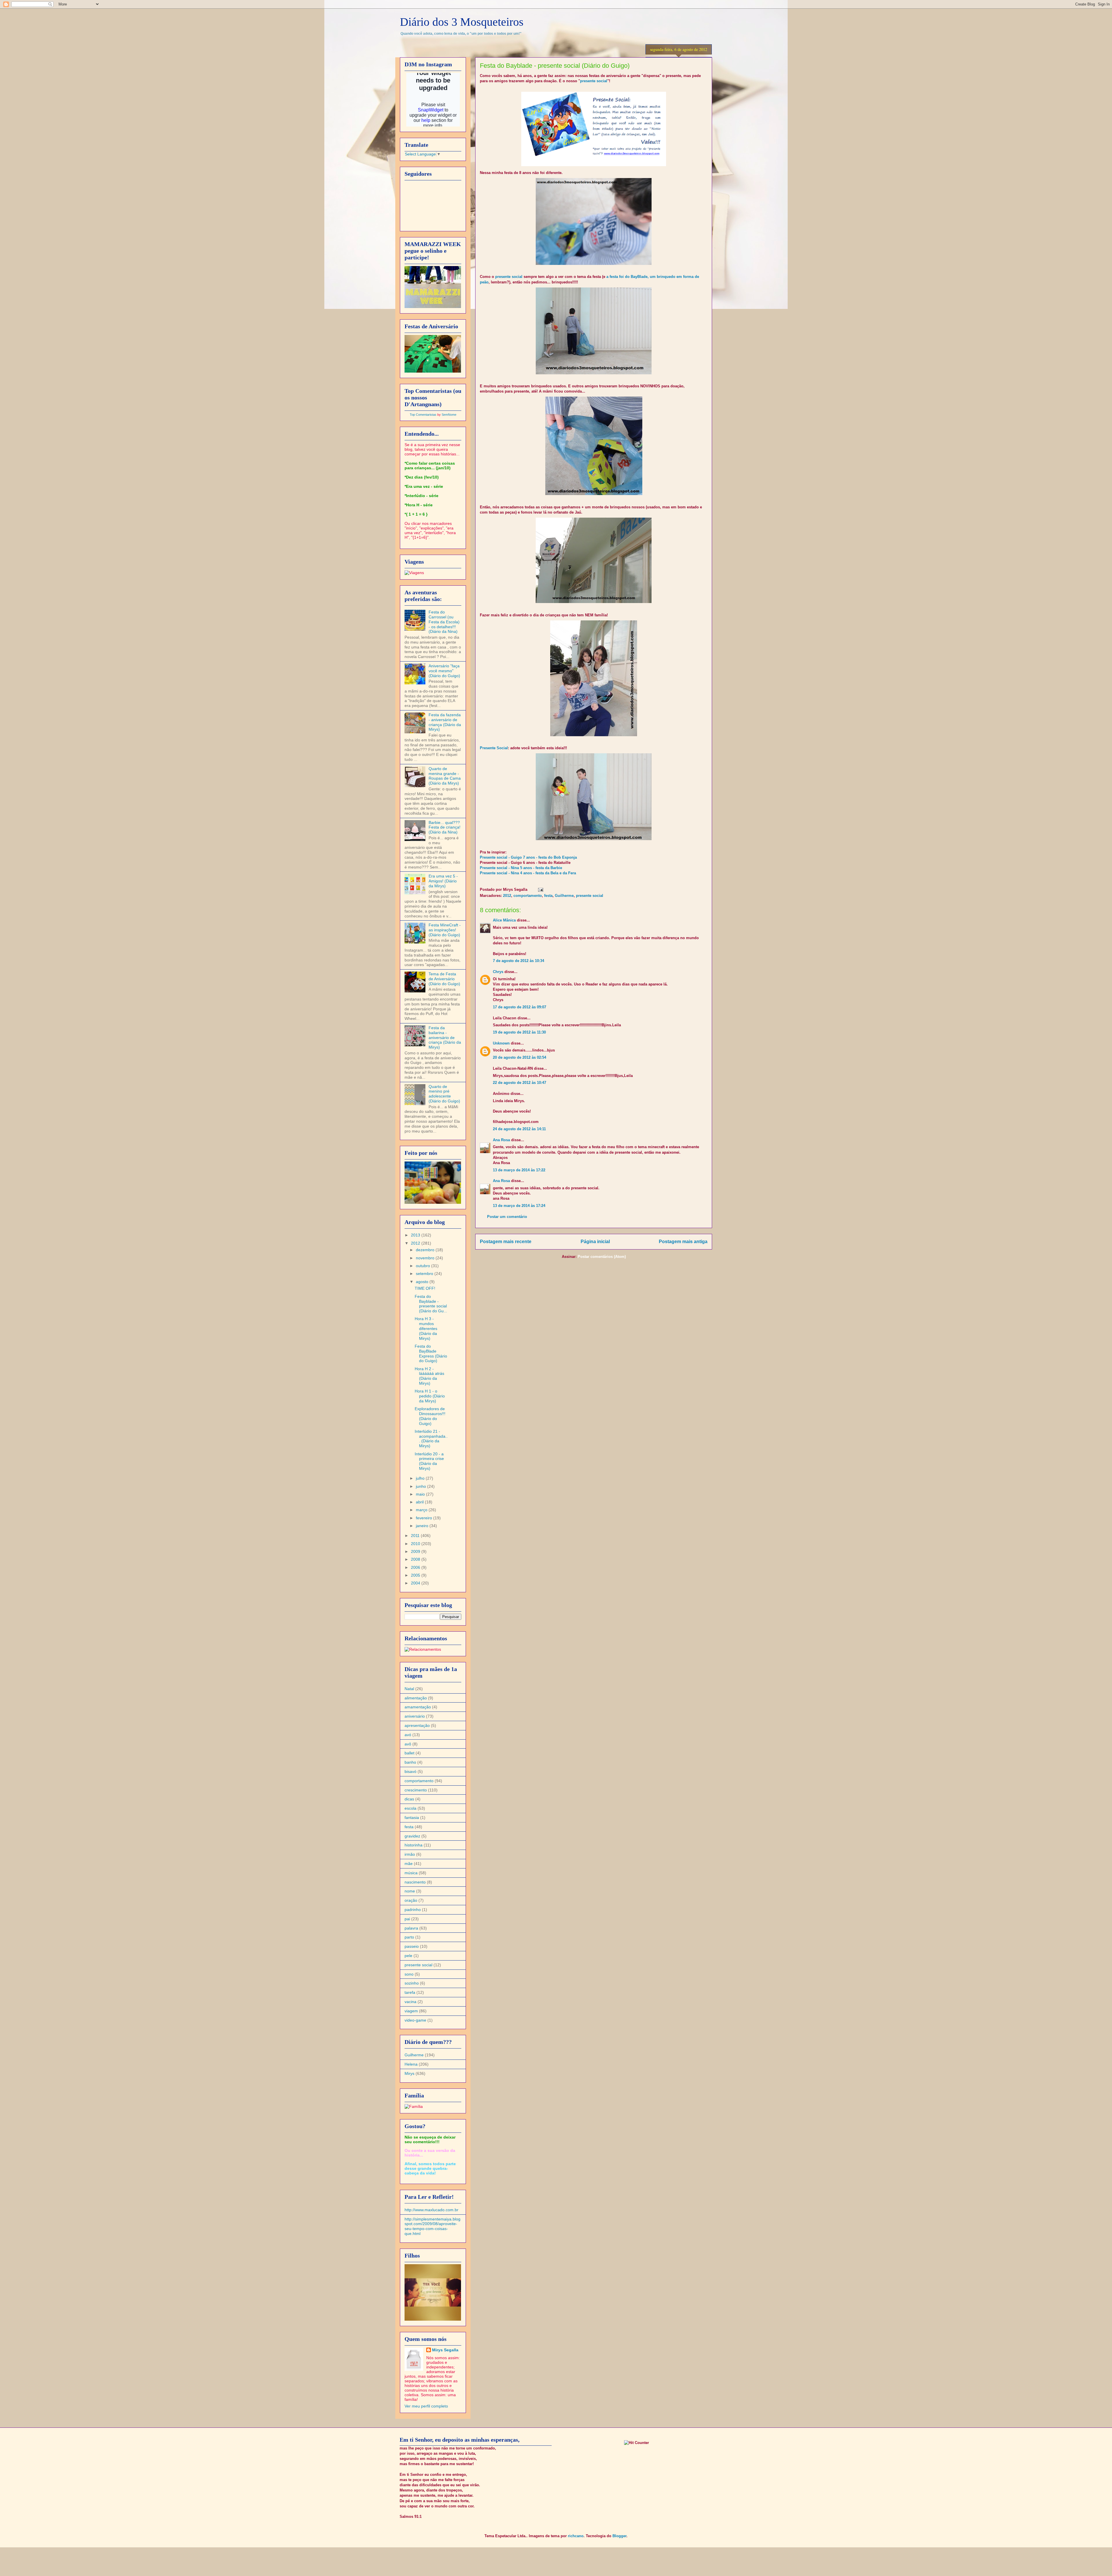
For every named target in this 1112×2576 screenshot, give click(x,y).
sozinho (412, 1983)
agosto (423, 1282)
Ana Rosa (501, 1140)
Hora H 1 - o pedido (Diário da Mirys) (430, 1396)
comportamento (528, 896)
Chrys (498, 972)
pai (407, 1919)
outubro (424, 1266)
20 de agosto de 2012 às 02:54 (520, 1057)
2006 (416, 1567)
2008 (416, 1559)
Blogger (619, 2536)
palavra (411, 1928)
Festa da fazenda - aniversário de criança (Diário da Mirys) (445, 722)
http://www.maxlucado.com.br (431, 2210)
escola (410, 1808)
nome (410, 1891)
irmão (410, 1854)
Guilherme (564, 896)
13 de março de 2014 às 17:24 (519, 1206)
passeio (412, 1946)
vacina (410, 2002)
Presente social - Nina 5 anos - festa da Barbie (521, 868)
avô (408, 1744)
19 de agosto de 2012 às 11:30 (519, 1032)
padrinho (413, 1910)
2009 (416, 1551)
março (422, 1510)
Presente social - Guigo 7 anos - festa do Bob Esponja (528, 857)
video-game (415, 2020)
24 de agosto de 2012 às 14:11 (519, 1129)
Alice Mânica (504, 920)
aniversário (415, 1716)
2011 (416, 1536)
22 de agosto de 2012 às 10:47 (520, 1083)
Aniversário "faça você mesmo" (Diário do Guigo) (444, 671)
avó (408, 1735)
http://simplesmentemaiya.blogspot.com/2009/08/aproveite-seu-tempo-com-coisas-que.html (432, 2226)
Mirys (409, 2073)
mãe (409, 1864)
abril (420, 1502)
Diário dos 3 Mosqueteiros (462, 22)
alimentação (416, 1698)
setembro (425, 1274)
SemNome (449, 415)
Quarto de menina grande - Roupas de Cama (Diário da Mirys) (445, 776)
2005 (416, 1575)
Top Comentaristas (423, 415)
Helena (411, 2064)
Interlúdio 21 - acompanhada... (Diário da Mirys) (431, 1439)
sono (409, 1974)
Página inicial (595, 1242)
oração (411, 1900)
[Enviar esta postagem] (540, 889)
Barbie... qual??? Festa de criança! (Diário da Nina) (445, 827)
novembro (426, 1258)
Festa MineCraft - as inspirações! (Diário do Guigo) (445, 930)
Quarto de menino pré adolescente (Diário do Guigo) (444, 1094)
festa (548, 896)
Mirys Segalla (445, 2350)
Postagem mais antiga (683, 1242)
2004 (416, 1583)
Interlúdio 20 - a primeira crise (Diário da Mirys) (429, 1461)
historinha (414, 1845)
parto (409, 1937)
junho (421, 1486)
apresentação (417, 1725)
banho (410, 1762)
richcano (576, 2536)
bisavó (410, 1771)
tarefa (410, 1992)
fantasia (412, 1818)
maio (421, 1494)
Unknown (501, 1043)
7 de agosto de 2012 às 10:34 (518, 961)
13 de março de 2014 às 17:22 (519, 1170)
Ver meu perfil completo (426, 2406)
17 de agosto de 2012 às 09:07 (520, 1007)
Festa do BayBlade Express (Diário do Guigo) (431, 1353)
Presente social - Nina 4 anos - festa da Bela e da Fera (528, 873)
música (411, 1873)
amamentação (418, 1707)
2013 (416, 1235)
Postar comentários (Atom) (602, 1257)
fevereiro (425, 1518)
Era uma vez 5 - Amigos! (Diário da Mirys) (443, 881)
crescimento (416, 1790)
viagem (411, 2011)
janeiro (423, 1526)
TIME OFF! (425, 1288)
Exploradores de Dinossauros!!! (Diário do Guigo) (430, 1416)
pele (408, 1956)
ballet (409, 1753)
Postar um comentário (507, 1217)
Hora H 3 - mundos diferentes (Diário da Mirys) (426, 1328)
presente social (594, 81)
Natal (409, 1689)
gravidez (412, 1836)
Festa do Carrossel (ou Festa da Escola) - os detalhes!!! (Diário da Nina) (444, 622)
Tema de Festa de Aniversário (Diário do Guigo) (444, 979)
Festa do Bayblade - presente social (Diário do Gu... (431, 1304)
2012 (507, 896)
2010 (416, 1544)
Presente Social (494, 748)
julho (421, 1478)
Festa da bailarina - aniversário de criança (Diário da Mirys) (445, 1037)
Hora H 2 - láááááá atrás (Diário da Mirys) (429, 1376)
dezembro (426, 1250)
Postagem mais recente (506, 1242)
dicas (409, 1799)
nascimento (415, 1882)
